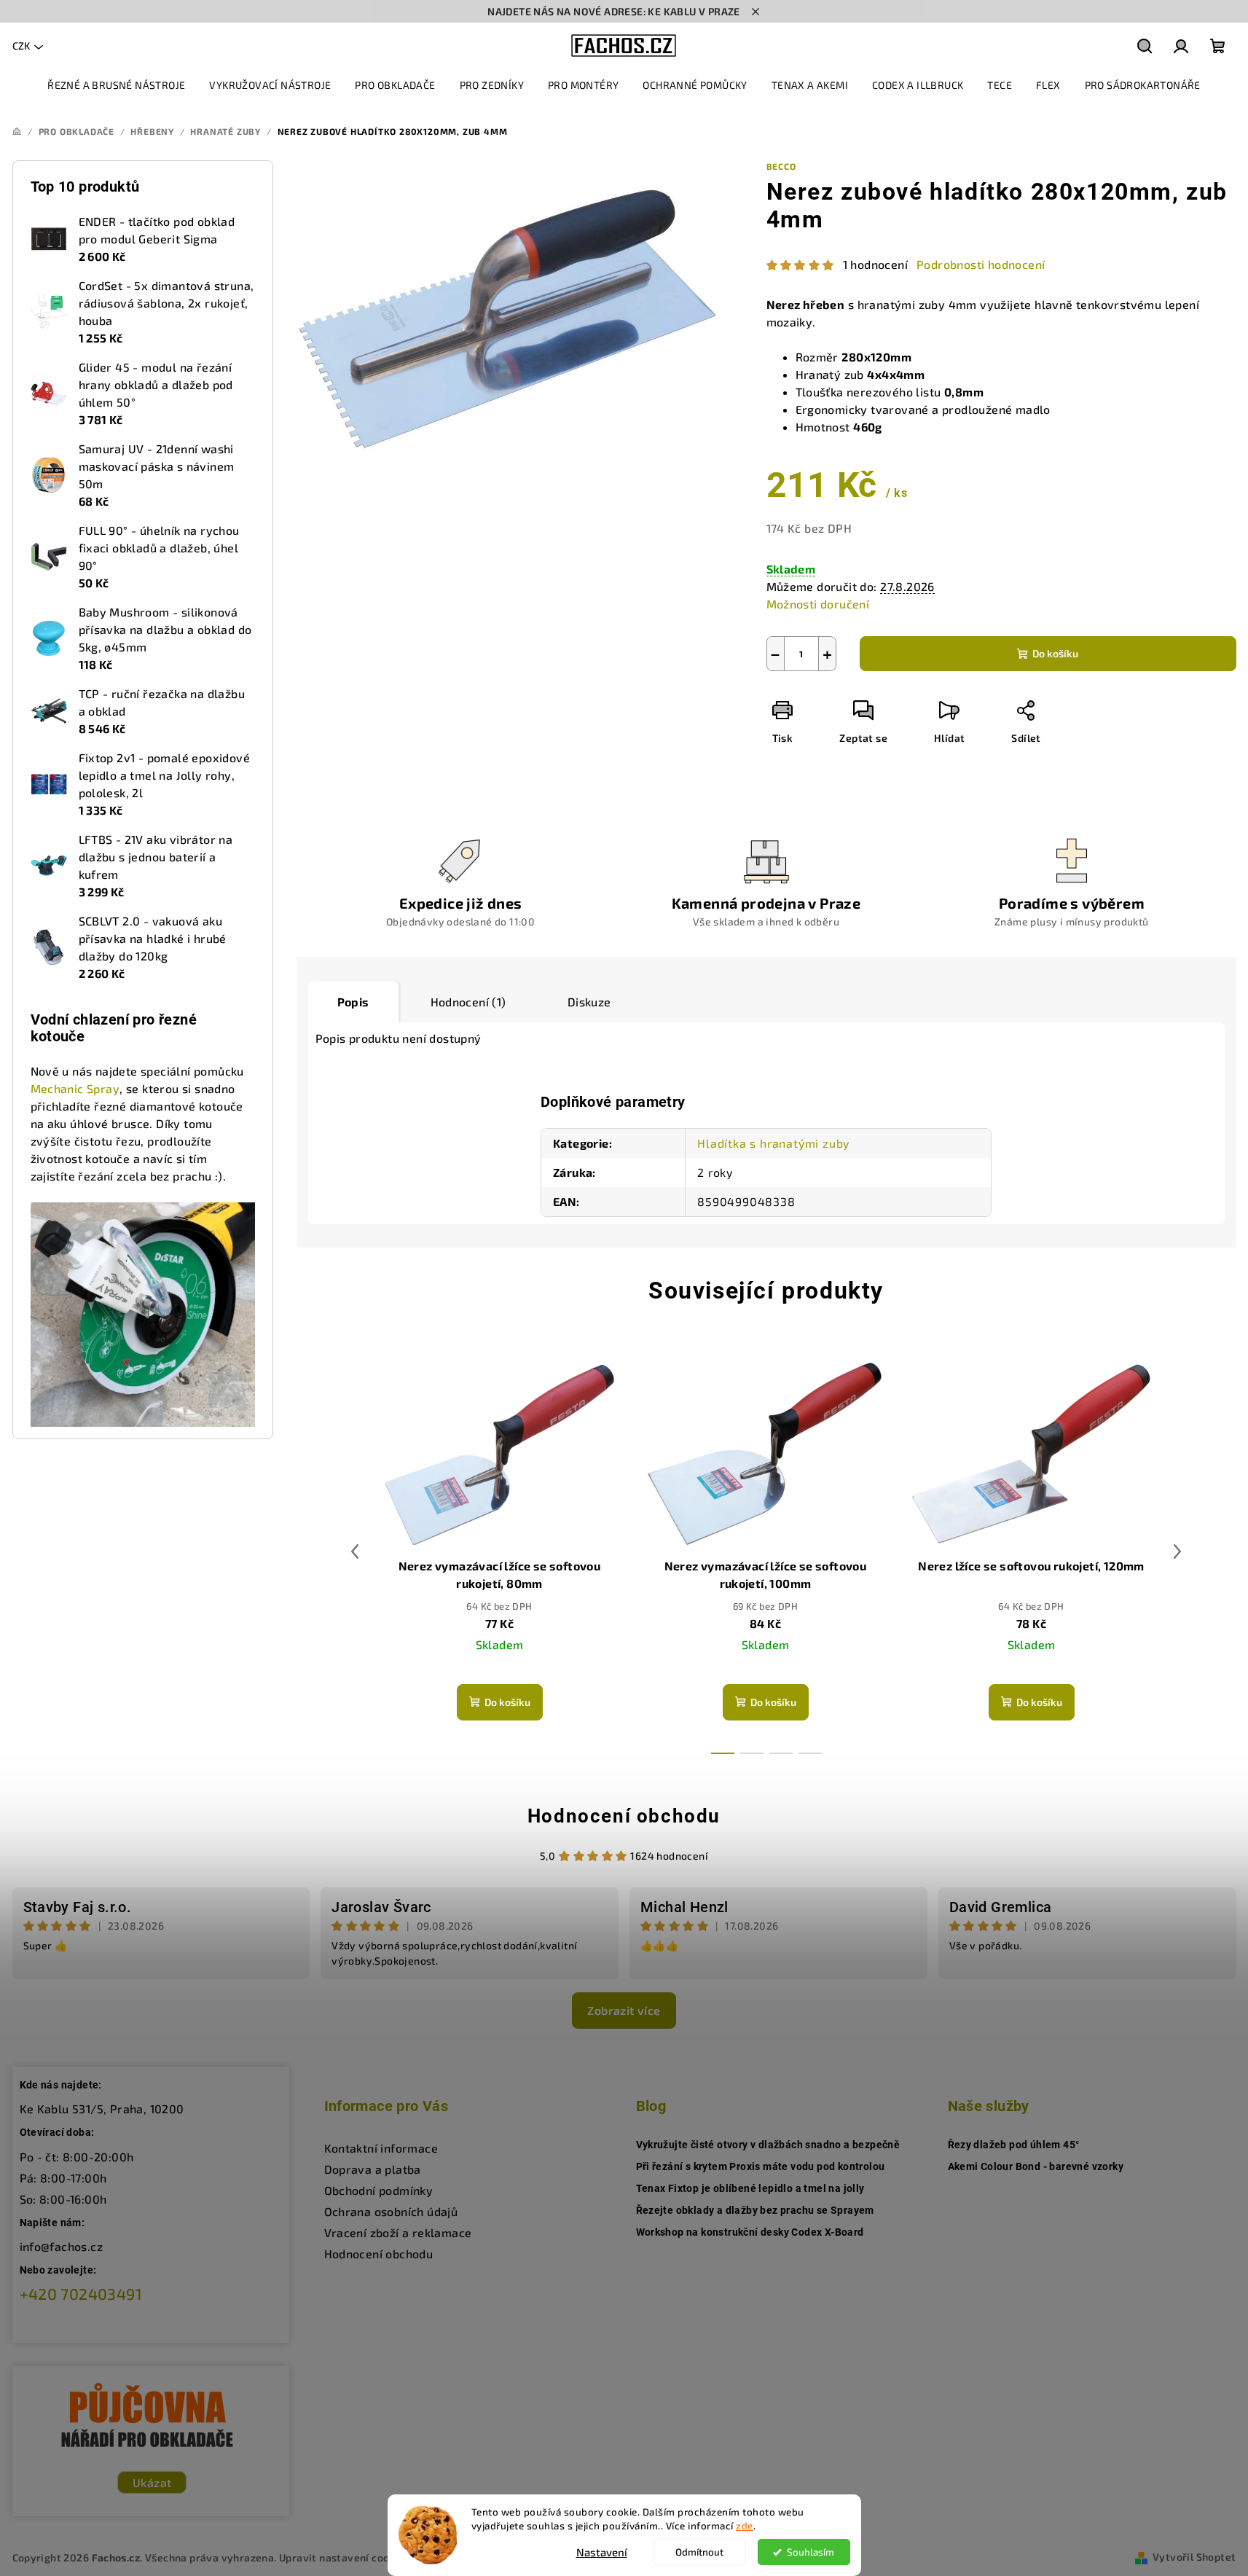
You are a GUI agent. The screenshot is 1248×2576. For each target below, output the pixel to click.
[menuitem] (116, 85)
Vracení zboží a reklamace (398, 2232)
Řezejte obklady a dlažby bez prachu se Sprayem (755, 2210)
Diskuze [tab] (589, 1002)
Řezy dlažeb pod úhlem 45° (1014, 2145)
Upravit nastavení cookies (345, 2557)
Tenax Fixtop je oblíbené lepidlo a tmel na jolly (750, 2188)
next (1177, 1551)
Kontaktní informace (381, 2148)
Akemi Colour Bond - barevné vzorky (1036, 2166)
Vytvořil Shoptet (1194, 2557)
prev (355, 1551)
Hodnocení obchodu (624, 1816)
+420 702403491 (81, 2294)
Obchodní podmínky (379, 2190)
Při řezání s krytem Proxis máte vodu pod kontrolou (761, 2166)
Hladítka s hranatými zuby (773, 1143)
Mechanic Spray (75, 1088)
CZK (21, 46)
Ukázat (152, 2482)
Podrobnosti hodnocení (981, 264)
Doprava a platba (373, 2169)
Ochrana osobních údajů (391, 2211)
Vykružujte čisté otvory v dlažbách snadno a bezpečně (768, 2145)
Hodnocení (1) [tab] (468, 1002)
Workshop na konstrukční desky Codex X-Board (750, 2232)
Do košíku (1055, 653)
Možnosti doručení (818, 604)
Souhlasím (811, 2552)
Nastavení (602, 2552)
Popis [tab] (353, 1002)
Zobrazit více (624, 2010)
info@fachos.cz (62, 2246)
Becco (781, 166)
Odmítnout (699, 2552)
